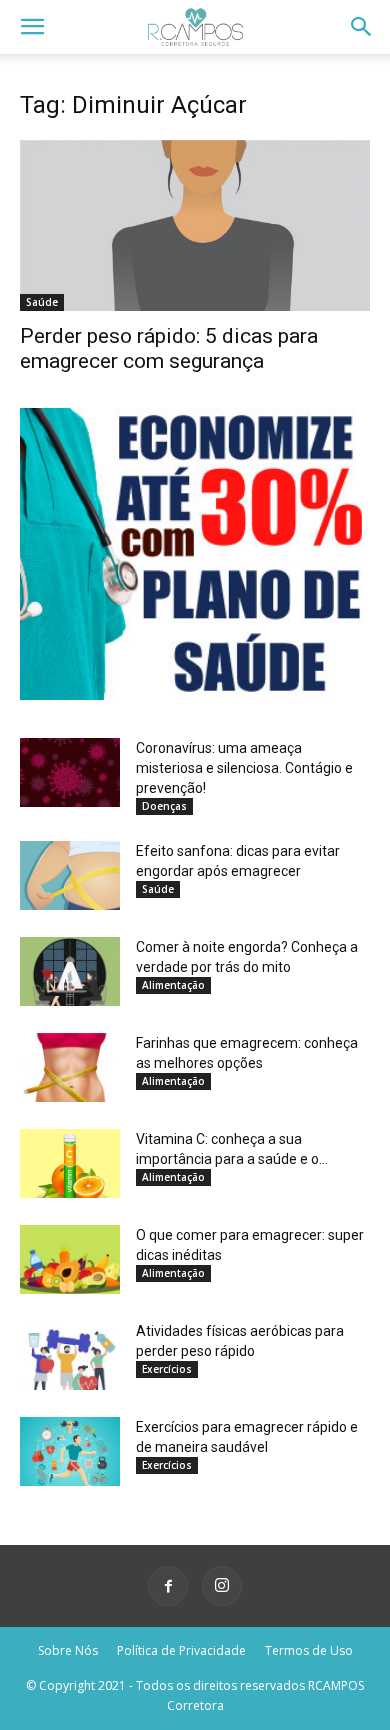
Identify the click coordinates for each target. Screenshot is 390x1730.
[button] (32, 27)
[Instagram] (222, 1586)
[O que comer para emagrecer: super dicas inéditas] (70, 1259)
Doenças (164, 806)
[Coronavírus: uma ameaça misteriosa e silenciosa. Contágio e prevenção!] (70, 772)
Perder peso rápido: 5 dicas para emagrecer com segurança (169, 348)
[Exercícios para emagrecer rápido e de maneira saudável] (70, 1451)
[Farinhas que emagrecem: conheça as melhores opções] (70, 1067)
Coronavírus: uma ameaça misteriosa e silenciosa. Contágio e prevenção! (244, 768)
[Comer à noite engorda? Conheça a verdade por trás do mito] (70, 971)
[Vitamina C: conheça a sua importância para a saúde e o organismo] (70, 1163)
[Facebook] (168, 1586)
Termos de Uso (309, 1650)
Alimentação (173, 985)
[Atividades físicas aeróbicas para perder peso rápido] (70, 1355)
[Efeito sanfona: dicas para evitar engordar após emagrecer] (70, 875)
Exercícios (167, 1369)
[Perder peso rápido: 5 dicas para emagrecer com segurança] (195, 225)
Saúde (42, 302)
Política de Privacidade (181, 1650)
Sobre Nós (68, 1650)
